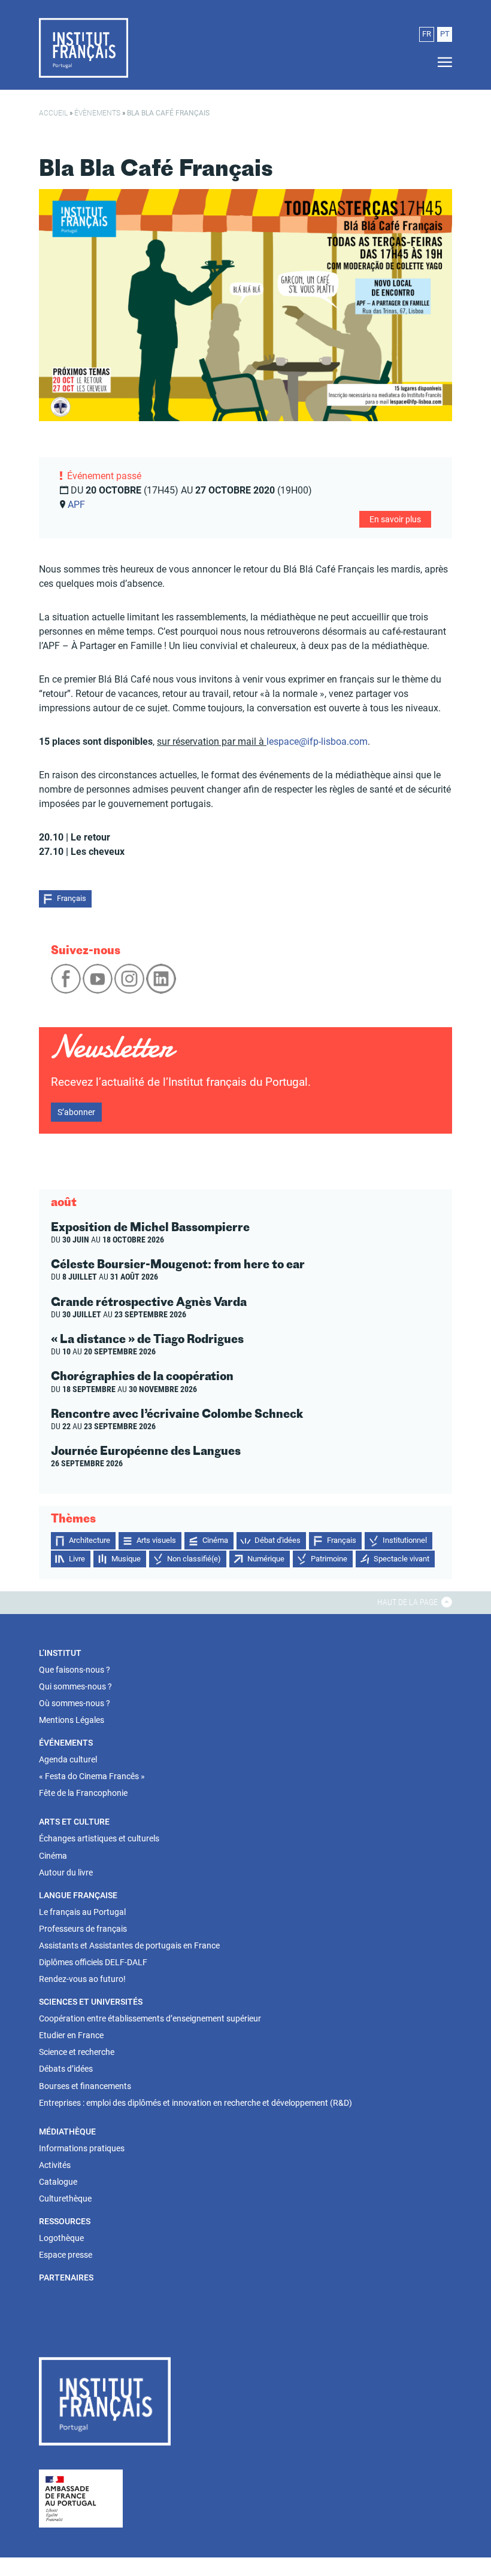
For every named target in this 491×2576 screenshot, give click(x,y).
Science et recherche (77, 2052)
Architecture (90, 1540)
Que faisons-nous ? (75, 1670)
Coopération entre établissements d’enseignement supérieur (150, 2018)
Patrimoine (329, 1559)
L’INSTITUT (60, 1653)
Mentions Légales (72, 1720)
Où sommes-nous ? (75, 1703)
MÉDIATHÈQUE (67, 2132)
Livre (77, 1559)
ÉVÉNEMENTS (66, 1743)
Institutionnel (405, 1540)
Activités (55, 2165)
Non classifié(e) (194, 1559)
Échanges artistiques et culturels (99, 1838)
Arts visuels (156, 1540)
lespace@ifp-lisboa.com (317, 742)
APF (76, 505)
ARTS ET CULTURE (74, 1822)
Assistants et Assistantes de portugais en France (129, 1945)
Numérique (266, 1559)
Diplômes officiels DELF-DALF (93, 1962)
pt (445, 34)
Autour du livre (66, 1872)
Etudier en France (71, 2035)
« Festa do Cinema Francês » (92, 1776)
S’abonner (76, 1112)
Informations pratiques (82, 2148)
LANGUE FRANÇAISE (78, 1895)
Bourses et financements (85, 2086)
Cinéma (215, 1540)
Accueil (53, 113)
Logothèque (61, 2238)
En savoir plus (395, 519)
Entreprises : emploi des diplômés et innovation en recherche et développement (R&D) (196, 2103)
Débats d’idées (66, 2069)
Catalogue (58, 2182)
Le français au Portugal (82, 1912)
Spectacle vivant (401, 1559)
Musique (126, 1559)
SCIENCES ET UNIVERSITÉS (91, 2002)
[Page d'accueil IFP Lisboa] (84, 47)
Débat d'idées (278, 1540)
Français (72, 898)
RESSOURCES (65, 2221)
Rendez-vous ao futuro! (82, 1979)
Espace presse (66, 2255)
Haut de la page (408, 1602)
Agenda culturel (68, 1759)
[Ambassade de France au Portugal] (81, 2498)
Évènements (97, 113)
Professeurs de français (83, 1929)
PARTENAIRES (66, 2277)
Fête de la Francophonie (83, 1793)
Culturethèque (65, 2199)
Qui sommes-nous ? (75, 1686)
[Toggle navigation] (441, 63)
